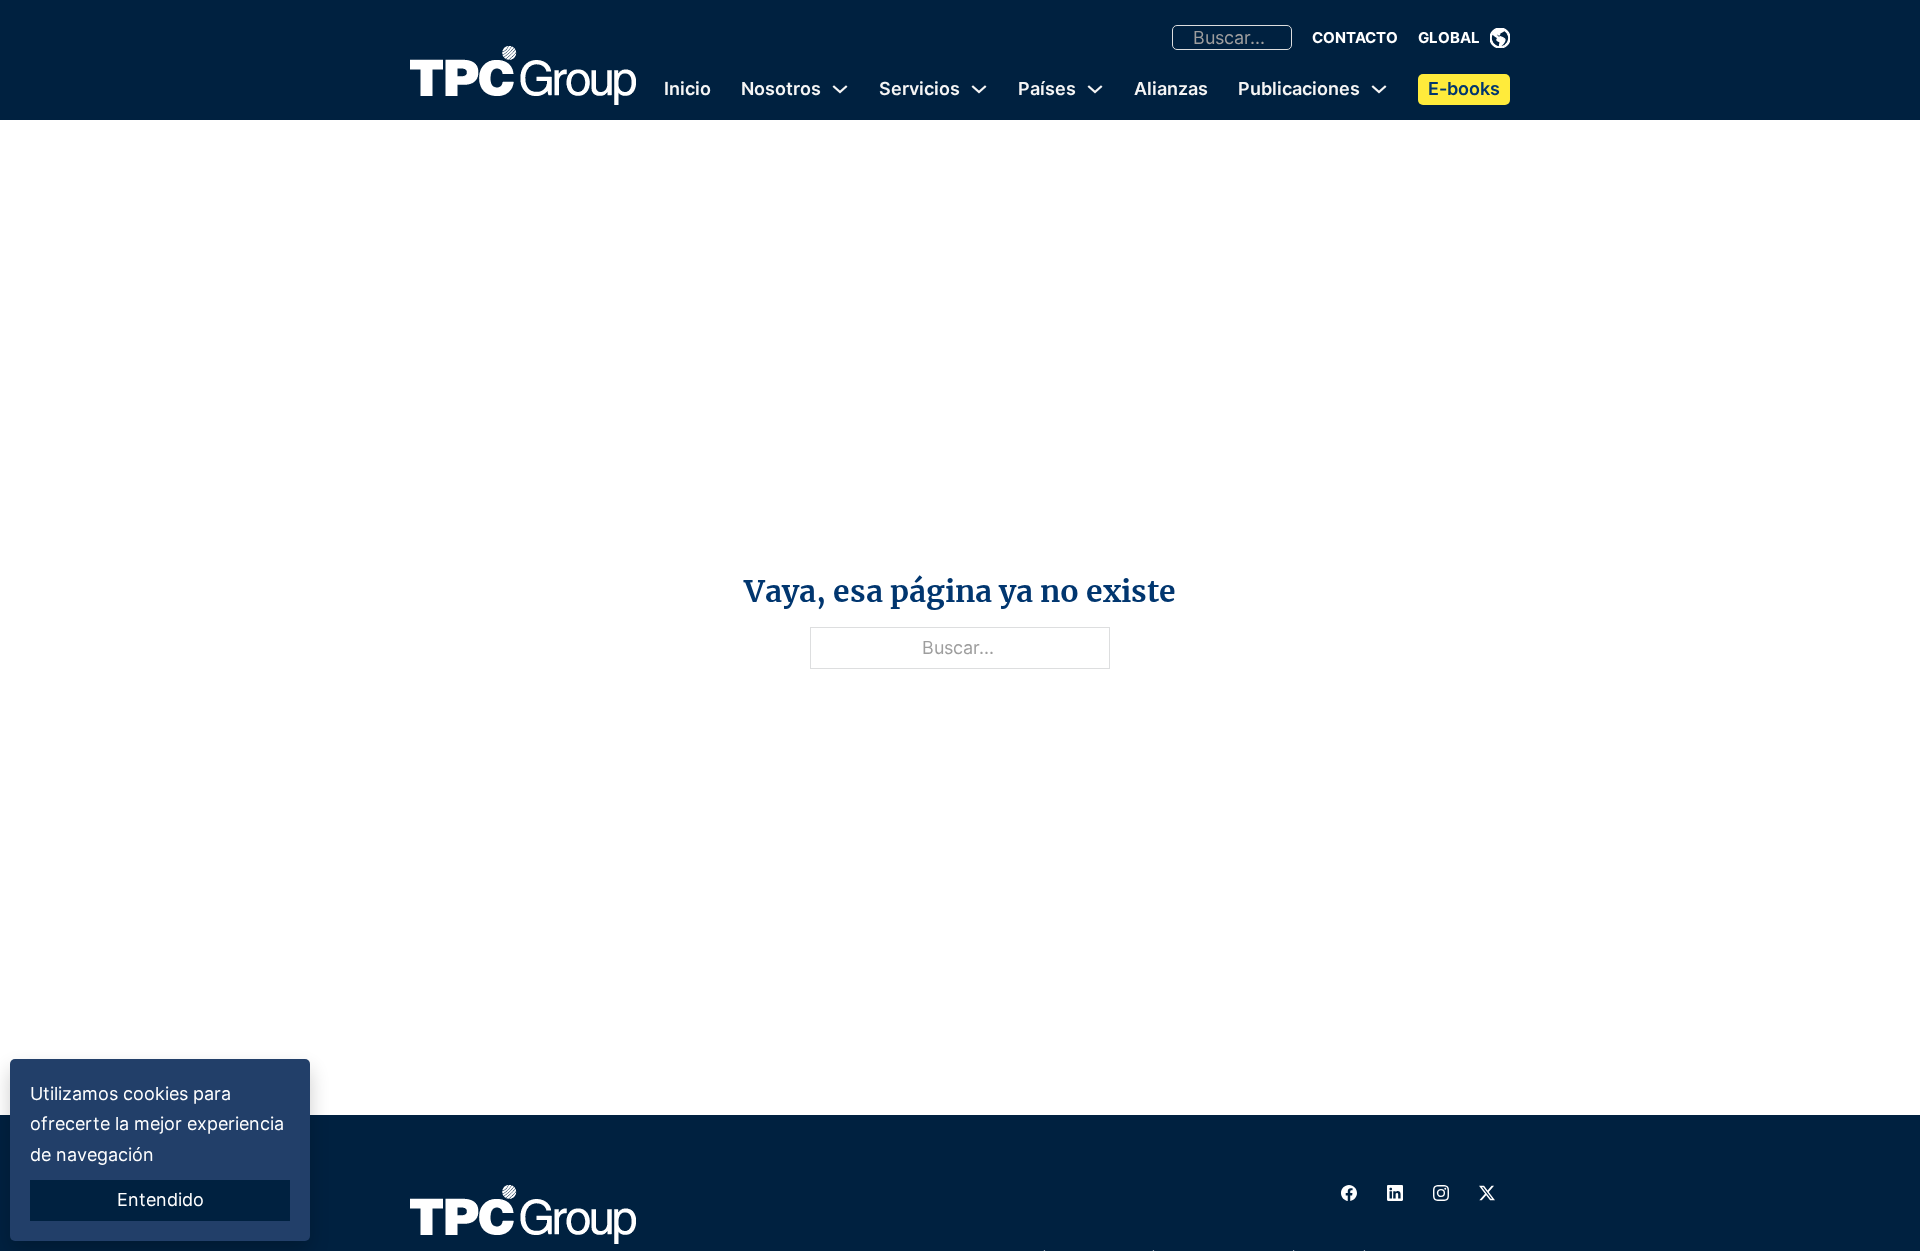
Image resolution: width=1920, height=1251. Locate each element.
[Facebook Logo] (1349, 1193)
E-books (1464, 88)
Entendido (160, 1199)
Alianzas (1171, 88)
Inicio (687, 88)
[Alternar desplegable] (1500, 38)
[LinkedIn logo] (1395, 1193)
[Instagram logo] (1441, 1193)
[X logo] (1487, 1193)
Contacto (1355, 37)
